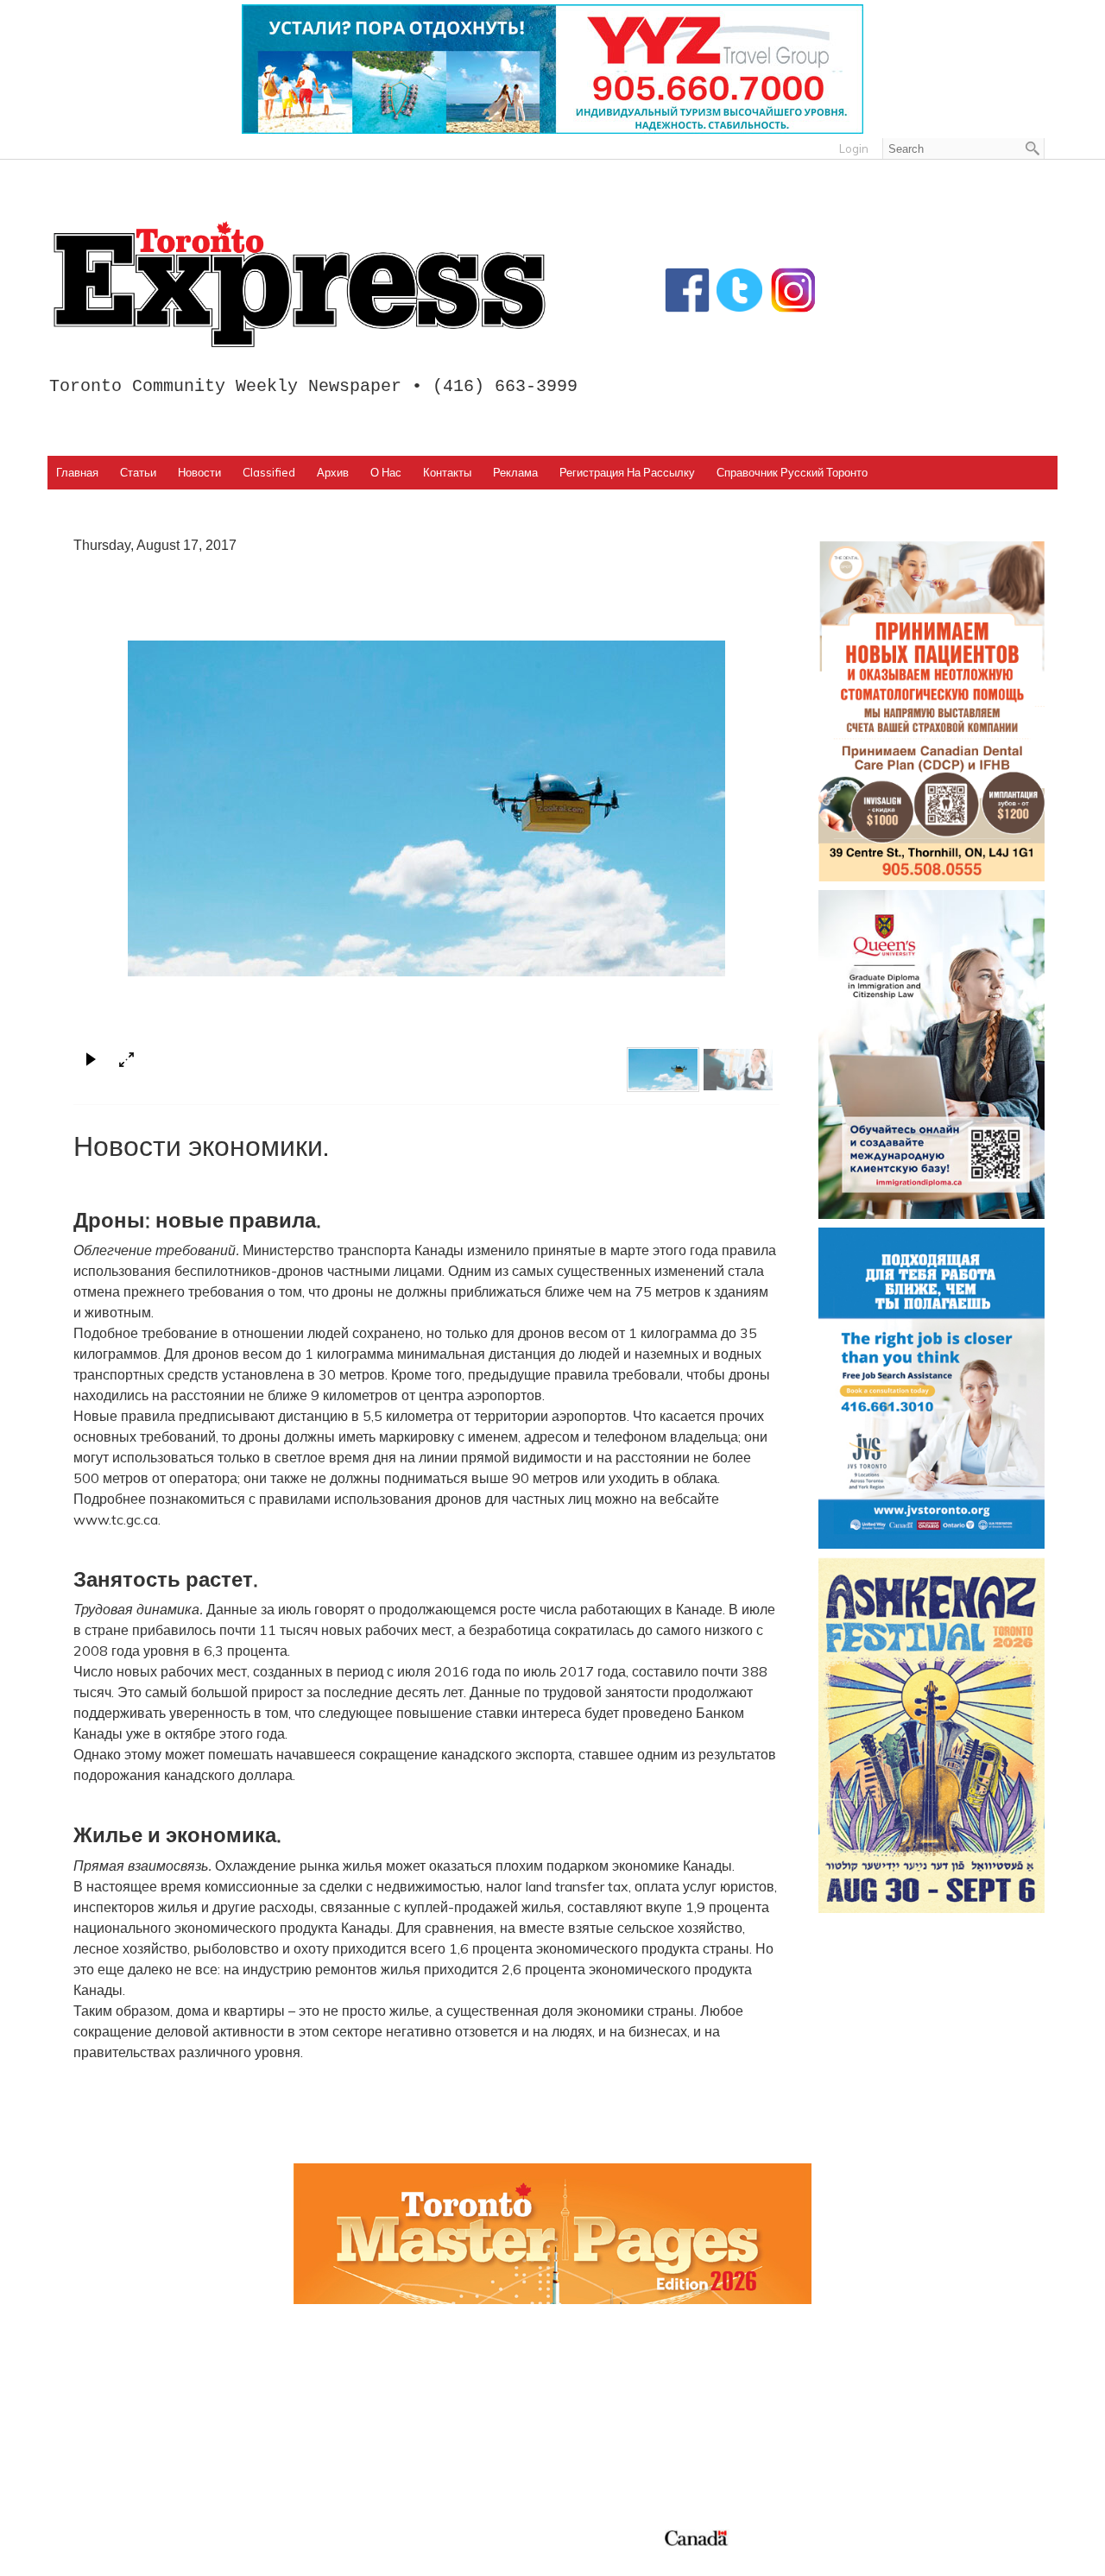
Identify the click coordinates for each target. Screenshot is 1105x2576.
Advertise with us (873, 2399)
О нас (386, 472)
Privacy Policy (167, 2557)
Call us (838, 2378)
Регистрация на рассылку (627, 472)
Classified (269, 472)
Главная (77, 472)
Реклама (515, 472)
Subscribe (848, 2420)
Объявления (606, 2461)
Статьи (138, 472)
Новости (199, 472)
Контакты (447, 472)
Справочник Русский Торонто (792, 472)
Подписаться (607, 2399)
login (854, 148)
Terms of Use (99, 2557)
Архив (333, 472)
